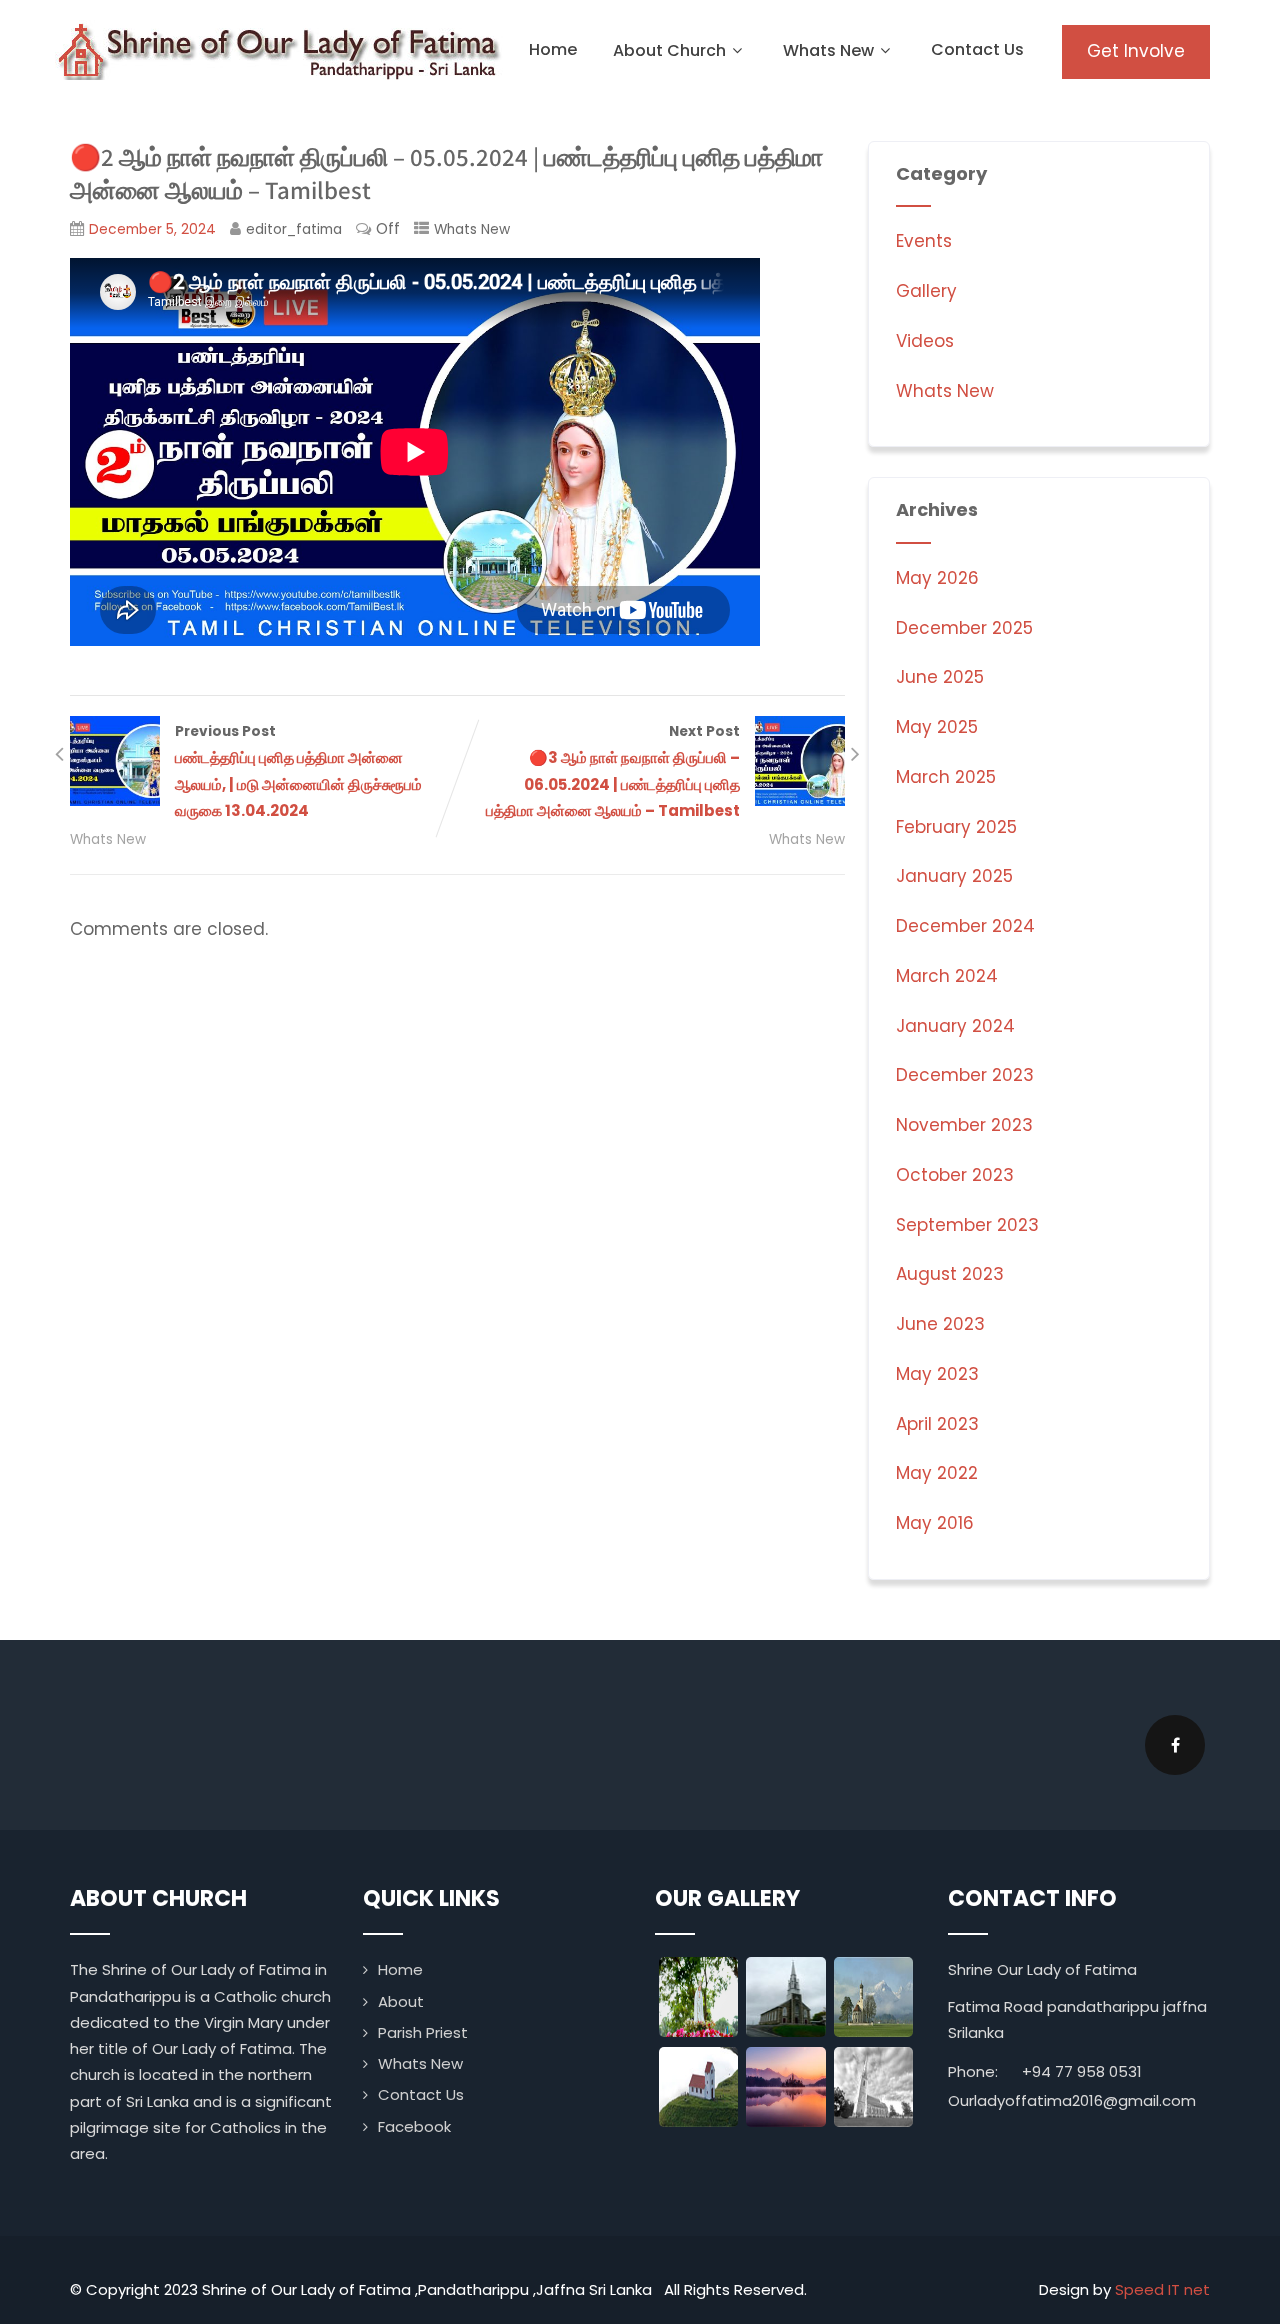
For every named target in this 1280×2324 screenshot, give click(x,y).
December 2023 (965, 1075)
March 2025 (946, 777)
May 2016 (935, 1523)
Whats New (828, 50)
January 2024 (955, 1026)
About (401, 2001)
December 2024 (965, 926)
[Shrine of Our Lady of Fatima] (280, 50)
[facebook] (1175, 1745)
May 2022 (937, 1473)
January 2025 (954, 876)
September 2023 (967, 1225)
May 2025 (937, 727)
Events (924, 241)
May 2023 (937, 1374)
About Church (669, 50)
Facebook (414, 2126)
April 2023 (937, 1424)
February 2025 (956, 827)
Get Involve (1136, 51)
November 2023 (964, 1125)
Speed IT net (1162, 2289)
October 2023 (955, 1175)
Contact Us (977, 49)
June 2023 (940, 1324)
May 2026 (937, 578)
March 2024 (947, 976)
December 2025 (964, 628)
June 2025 (940, 677)
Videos (925, 341)
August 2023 (950, 1274)
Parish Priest (423, 2032)
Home (553, 49)
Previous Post (298, 771)
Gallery (926, 291)
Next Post (613, 771)
